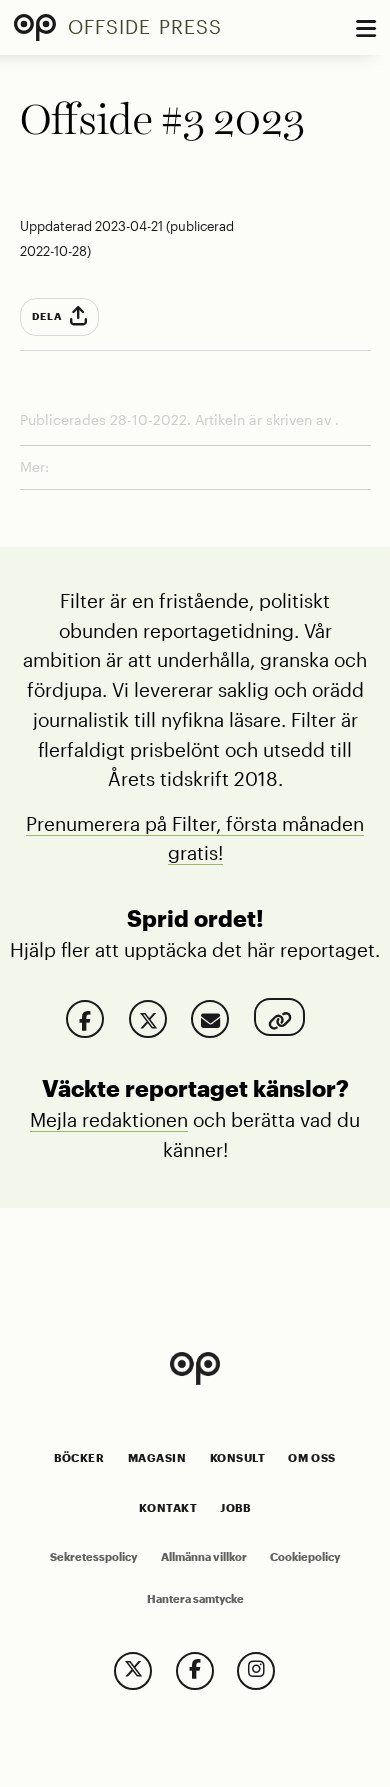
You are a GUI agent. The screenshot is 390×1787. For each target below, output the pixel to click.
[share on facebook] (85, 1019)
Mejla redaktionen (109, 1119)
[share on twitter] (148, 1019)
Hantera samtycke (195, 1599)
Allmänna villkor (204, 1557)
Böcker (79, 1458)
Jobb (235, 1508)
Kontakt (168, 1508)
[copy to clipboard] (279, 1017)
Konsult (238, 1458)
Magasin (157, 1458)
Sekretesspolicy (93, 1557)
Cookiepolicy (305, 1557)
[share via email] (210, 1019)
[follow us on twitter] (133, 1671)
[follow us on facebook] (195, 1671)
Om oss (311, 1458)
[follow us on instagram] (256, 1671)
